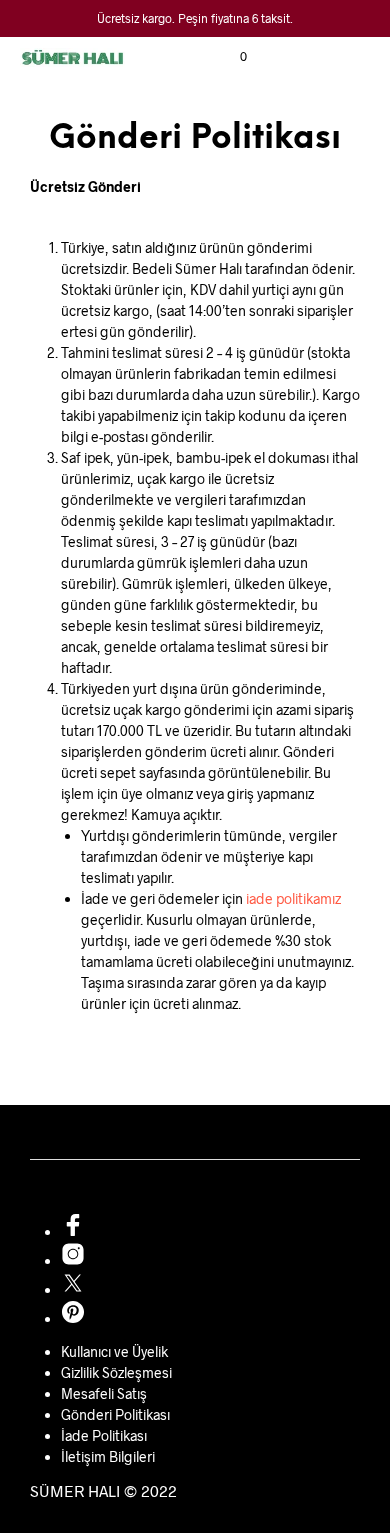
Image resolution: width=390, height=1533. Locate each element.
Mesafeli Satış (104, 1393)
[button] (230, 57)
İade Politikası (104, 1435)
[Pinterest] (73, 1318)
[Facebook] (73, 1231)
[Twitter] (73, 1289)
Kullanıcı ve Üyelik (114, 1351)
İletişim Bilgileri (108, 1456)
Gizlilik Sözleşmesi (116, 1372)
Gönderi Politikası (115, 1414)
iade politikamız (293, 898)
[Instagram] (73, 1260)
